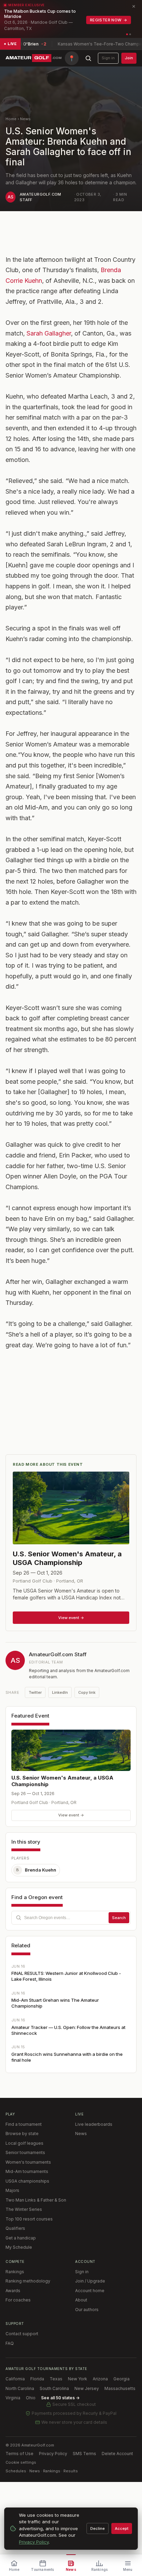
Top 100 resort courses (29, 2219)
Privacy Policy (53, 2454)
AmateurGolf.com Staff (58, 1654)
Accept (122, 2528)
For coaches (18, 2300)
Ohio (31, 2398)
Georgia (121, 2379)
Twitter (35, 1692)
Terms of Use (19, 2454)
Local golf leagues (24, 2143)
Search (119, 1918)
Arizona (100, 2379)
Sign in (108, 58)
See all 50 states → (60, 2398)
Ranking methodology (28, 2281)
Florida (37, 2379)
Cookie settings (21, 2462)
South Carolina (54, 2388)
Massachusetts (120, 2388)
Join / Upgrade (90, 2281)
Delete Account (117, 2454)
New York (78, 2379)
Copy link (87, 1692)
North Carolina (20, 2388)
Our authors (87, 2310)
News (25, 119)
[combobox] (71, 1918)
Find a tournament (24, 2124)
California (15, 2379)
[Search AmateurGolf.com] (88, 58)
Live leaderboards (94, 2124)
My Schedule (19, 2247)
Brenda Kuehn (36, 1870)
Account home (90, 2291)
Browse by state (22, 2134)
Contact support (22, 2334)
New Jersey (87, 2388)
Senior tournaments (25, 2152)
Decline (98, 2528)
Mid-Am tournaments (27, 2171)
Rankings (15, 2272)
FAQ (10, 2343)
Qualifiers (15, 2228)
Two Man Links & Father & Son (36, 2200)
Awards (13, 2291)
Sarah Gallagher (49, 333)
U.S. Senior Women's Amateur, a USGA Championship (62, 1781)
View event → (71, 1815)
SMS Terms (84, 2454)
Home (11, 119)
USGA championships (27, 2181)
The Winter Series (24, 2209)
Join (129, 58)
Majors (12, 2190)
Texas (56, 2379)
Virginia (13, 2398)
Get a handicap (21, 2238)
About (81, 2300)
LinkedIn (60, 1692)
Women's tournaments (28, 2162)
